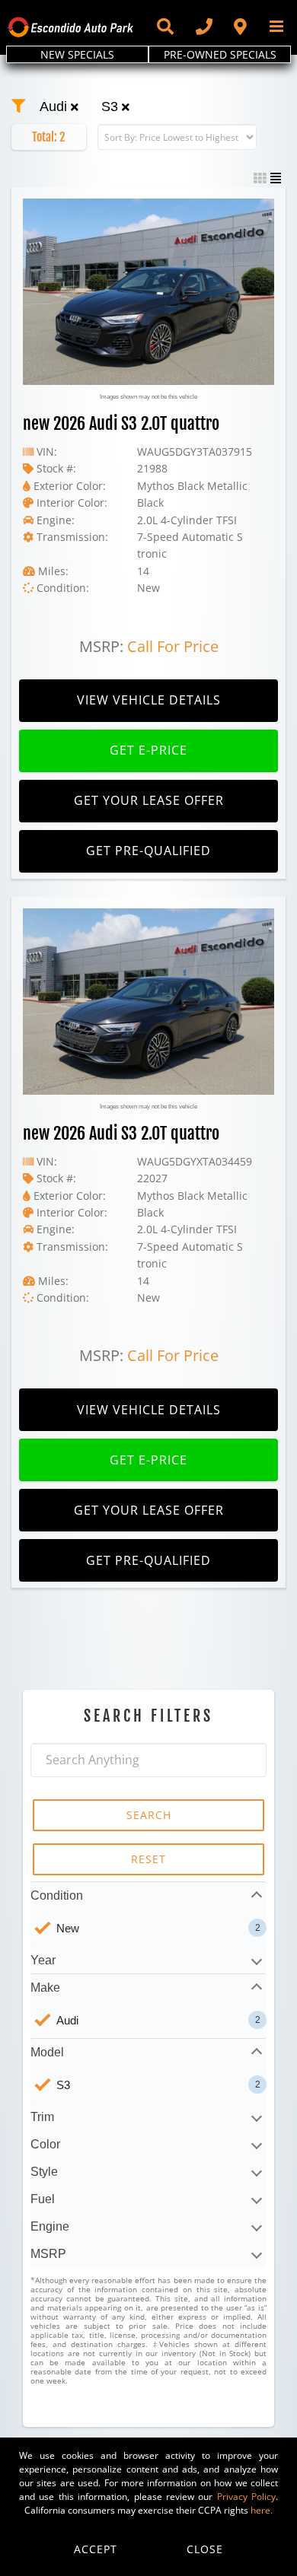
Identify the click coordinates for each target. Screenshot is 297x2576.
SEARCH (149, 1815)
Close (205, 2549)
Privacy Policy (246, 2496)
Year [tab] (43, 1960)
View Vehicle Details (149, 700)
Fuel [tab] (43, 2199)
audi (55, 107)
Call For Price (173, 646)
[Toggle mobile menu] (278, 26)
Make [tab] (45, 1988)
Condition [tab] (57, 1895)
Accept (96, 2549)
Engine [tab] (50, 2226)
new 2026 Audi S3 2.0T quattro (121, 423)
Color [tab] (45, 2144)
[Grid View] (260, 178)
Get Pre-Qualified (148, 851)
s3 (112, 107)
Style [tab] (44, 2172)
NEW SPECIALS (77, 54)
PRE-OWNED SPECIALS (220, 54)
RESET (148, 1859)
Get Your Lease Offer (149, 800)
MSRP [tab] (48, 2254)
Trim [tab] (42, 2117)
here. (262, 2510)
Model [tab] (47, 2052)
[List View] (276, 178)
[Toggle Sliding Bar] (164, 27)
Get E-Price (148, 750)
